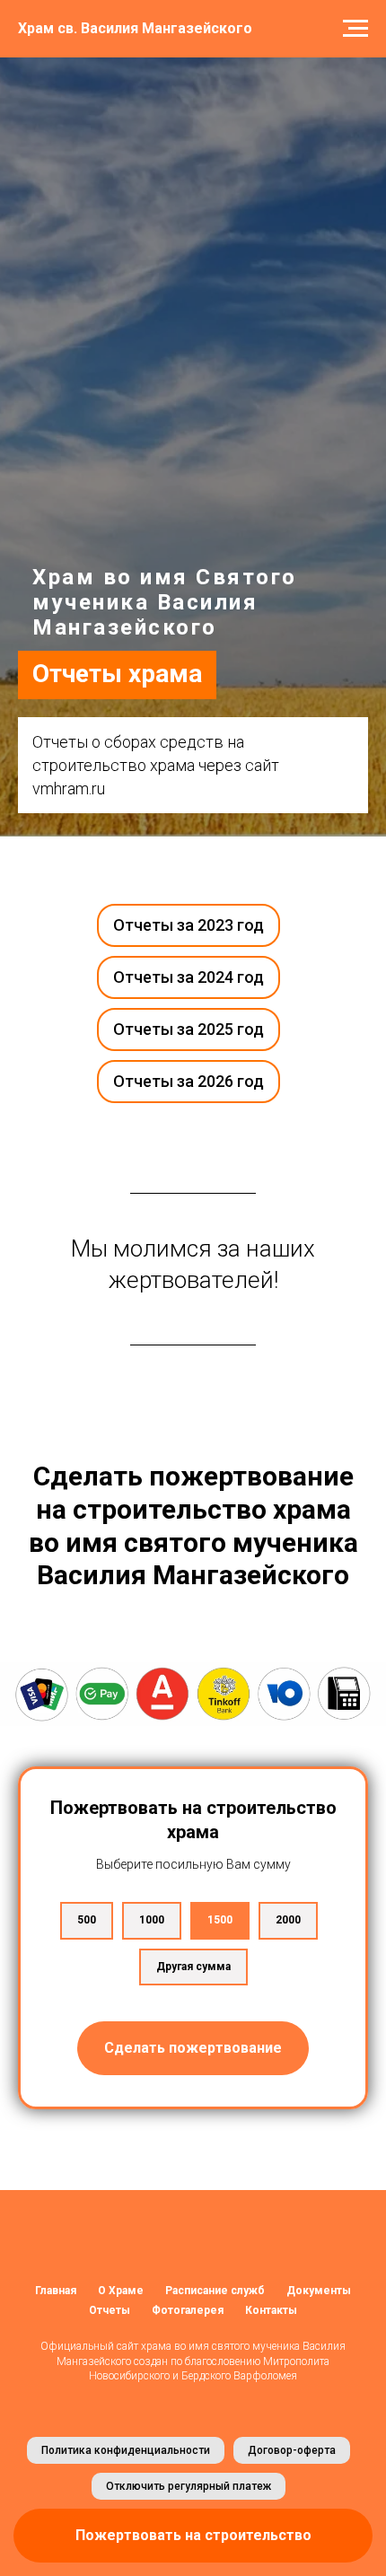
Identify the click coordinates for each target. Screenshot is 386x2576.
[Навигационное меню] (355, 29)
